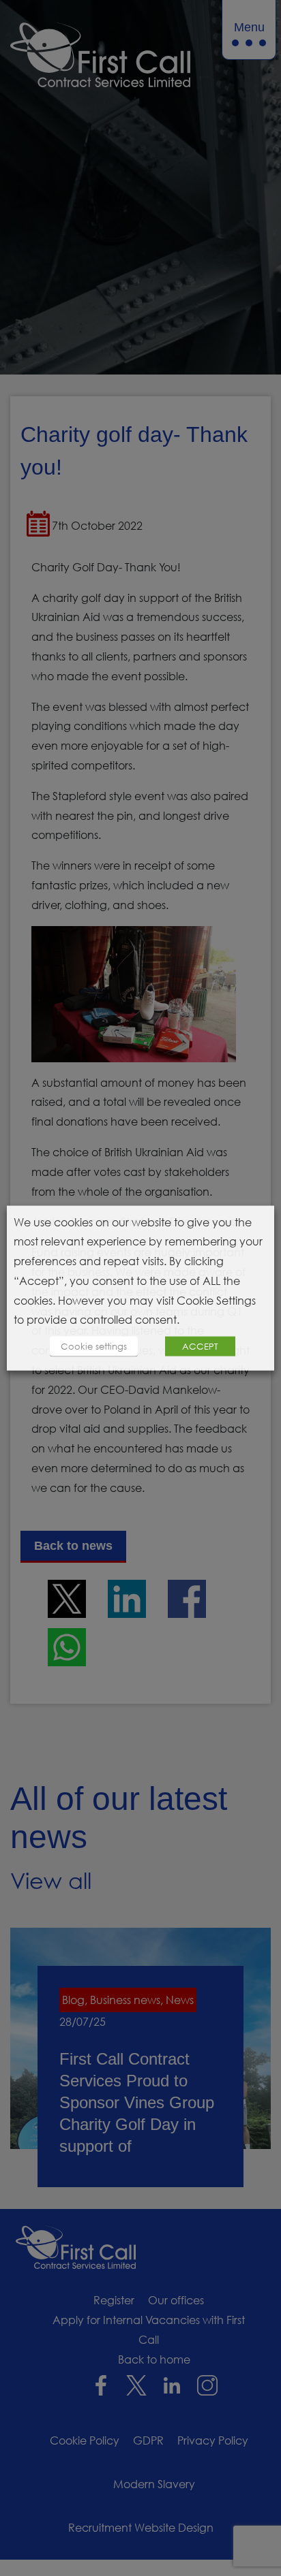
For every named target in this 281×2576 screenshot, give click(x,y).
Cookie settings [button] (94, 1346)
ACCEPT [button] (200, 1346)
